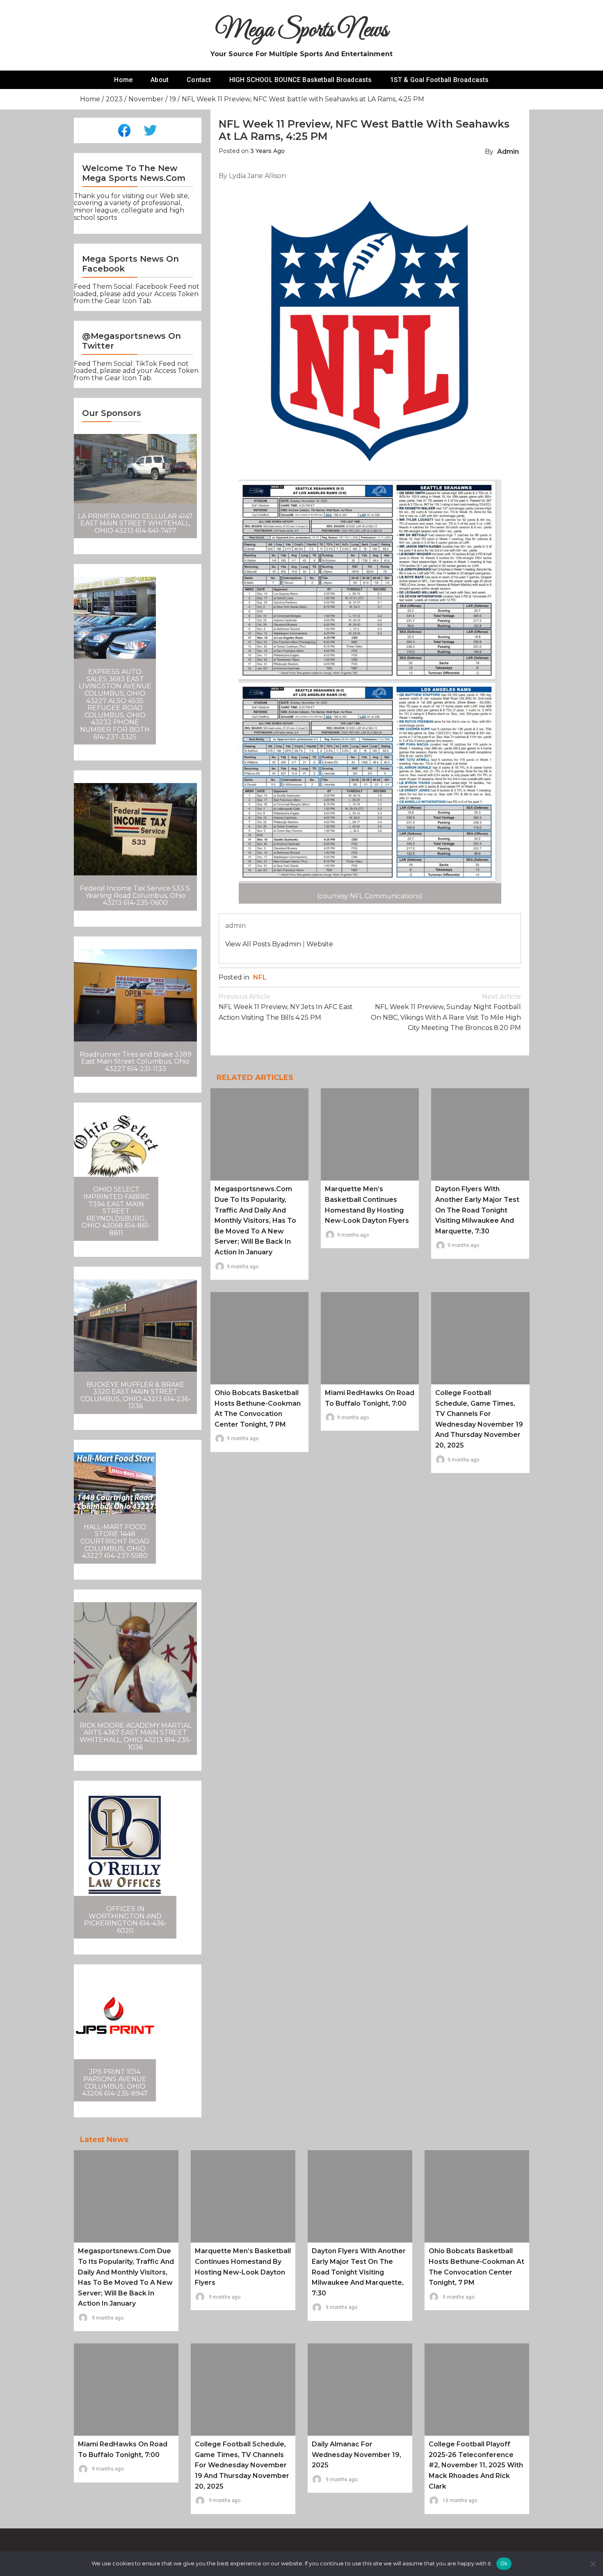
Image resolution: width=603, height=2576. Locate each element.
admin (508, 152)
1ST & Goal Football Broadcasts (440, 80)
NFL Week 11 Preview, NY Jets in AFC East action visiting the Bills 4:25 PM (286, 1007)
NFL (260, 977)
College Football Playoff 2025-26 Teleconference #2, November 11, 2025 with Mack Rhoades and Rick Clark (476, 2465)
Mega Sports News (302, 31)
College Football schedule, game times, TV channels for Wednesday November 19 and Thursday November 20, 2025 (242, 2465)
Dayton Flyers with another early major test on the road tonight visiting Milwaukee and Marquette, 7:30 (477, 1210)
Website (320, 944)
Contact (199, 80)
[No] (593, 2564)
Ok (504, 2563)
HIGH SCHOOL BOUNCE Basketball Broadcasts (301, 80)
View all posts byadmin (263, 944)
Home (123, 80)
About (160, 80)
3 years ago (267, 151)
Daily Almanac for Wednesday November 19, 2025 (356, 2455)
